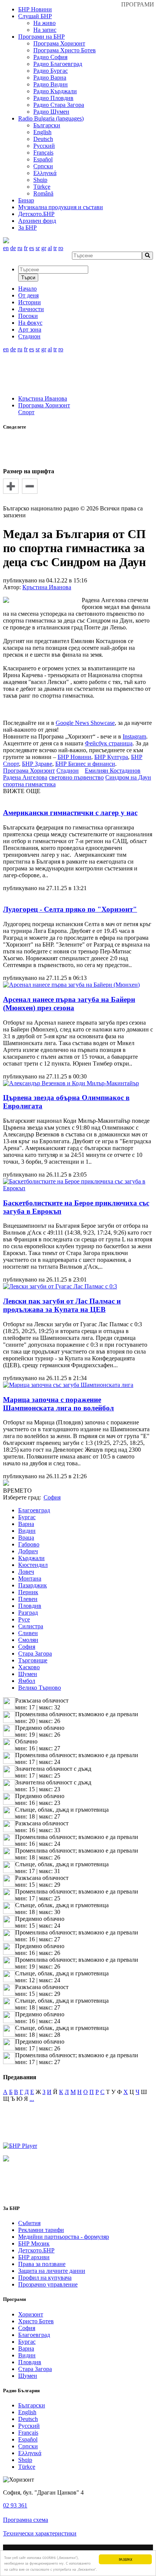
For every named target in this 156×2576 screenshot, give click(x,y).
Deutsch (43, 139)
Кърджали (31, 1558)
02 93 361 (15, 2505)
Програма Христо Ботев (65, 50)
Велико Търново (40, 1688)
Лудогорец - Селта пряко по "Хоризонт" (70, 909)
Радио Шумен (51, 112)
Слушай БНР (35, 16)
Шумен (28, 1674)
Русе (24, 1619)
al (50, 248)
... (32, 2099)
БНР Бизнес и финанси (85, 764)
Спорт (26, 412)
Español (43, 159)
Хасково (29, 1667)
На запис (45, 30)
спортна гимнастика (29, 784)
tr (55, 248)
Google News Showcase (85, 723)
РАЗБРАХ (126, 2559)
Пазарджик (33, 1585)
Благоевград (34, 1510)
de (13, 248)
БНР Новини (74, 757)
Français (43, 153)
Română (43, 193)
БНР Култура (111, 757)
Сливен (28, 1633)
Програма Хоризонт (59, 43)
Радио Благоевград (58, 64)
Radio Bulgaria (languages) (51, 118)
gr (44, 248)
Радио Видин (51, 84)
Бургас (27, 1517)
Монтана (30, 1578)
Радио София (50, 57)
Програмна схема (26, 2520)
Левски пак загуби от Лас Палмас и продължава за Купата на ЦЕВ (62, 1305)
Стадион (68, 771)
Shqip (40, 180)
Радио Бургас (51, 71)
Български (47, 125)
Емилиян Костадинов (113, 771)
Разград (28, 1613)
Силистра (31, 1626)
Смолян (28, 1640)
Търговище (33, 1660)
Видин (27, 1531)
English (42, 132)
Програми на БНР (41, 37)
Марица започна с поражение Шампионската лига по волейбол (58, 1404)
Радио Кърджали (55, 91)
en (6, 248)
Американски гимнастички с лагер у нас (70, 813)
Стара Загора (35, 1653)
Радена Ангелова (25, 777)
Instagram (134, 736)
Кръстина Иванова (43, 398)
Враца (26, 1538)
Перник (28, 1592)
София (27, 1647)
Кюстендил (33, 1565)
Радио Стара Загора (59, 105)
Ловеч (26, 1572)
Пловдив (30, 1606)
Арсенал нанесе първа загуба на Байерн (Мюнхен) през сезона (69, 1004)
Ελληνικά (45, 173)
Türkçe (42, 187)
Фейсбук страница (109, 743)
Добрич (28, 1551)
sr (38, 248)
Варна (26, 1524)
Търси (28, 278)
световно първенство (76, 777)
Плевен (28, 1599)
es (32, 248)
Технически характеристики (40, 2533)
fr (26, 248)
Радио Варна (50, 77)
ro (61, 248)
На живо (44, 23)
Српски (43, 166)
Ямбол (27, 1681)
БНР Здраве (37, 764)
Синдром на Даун (128, 777)
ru (20, 248)
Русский (44, 146)
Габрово (29, 1544)
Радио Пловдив (53, 98)
